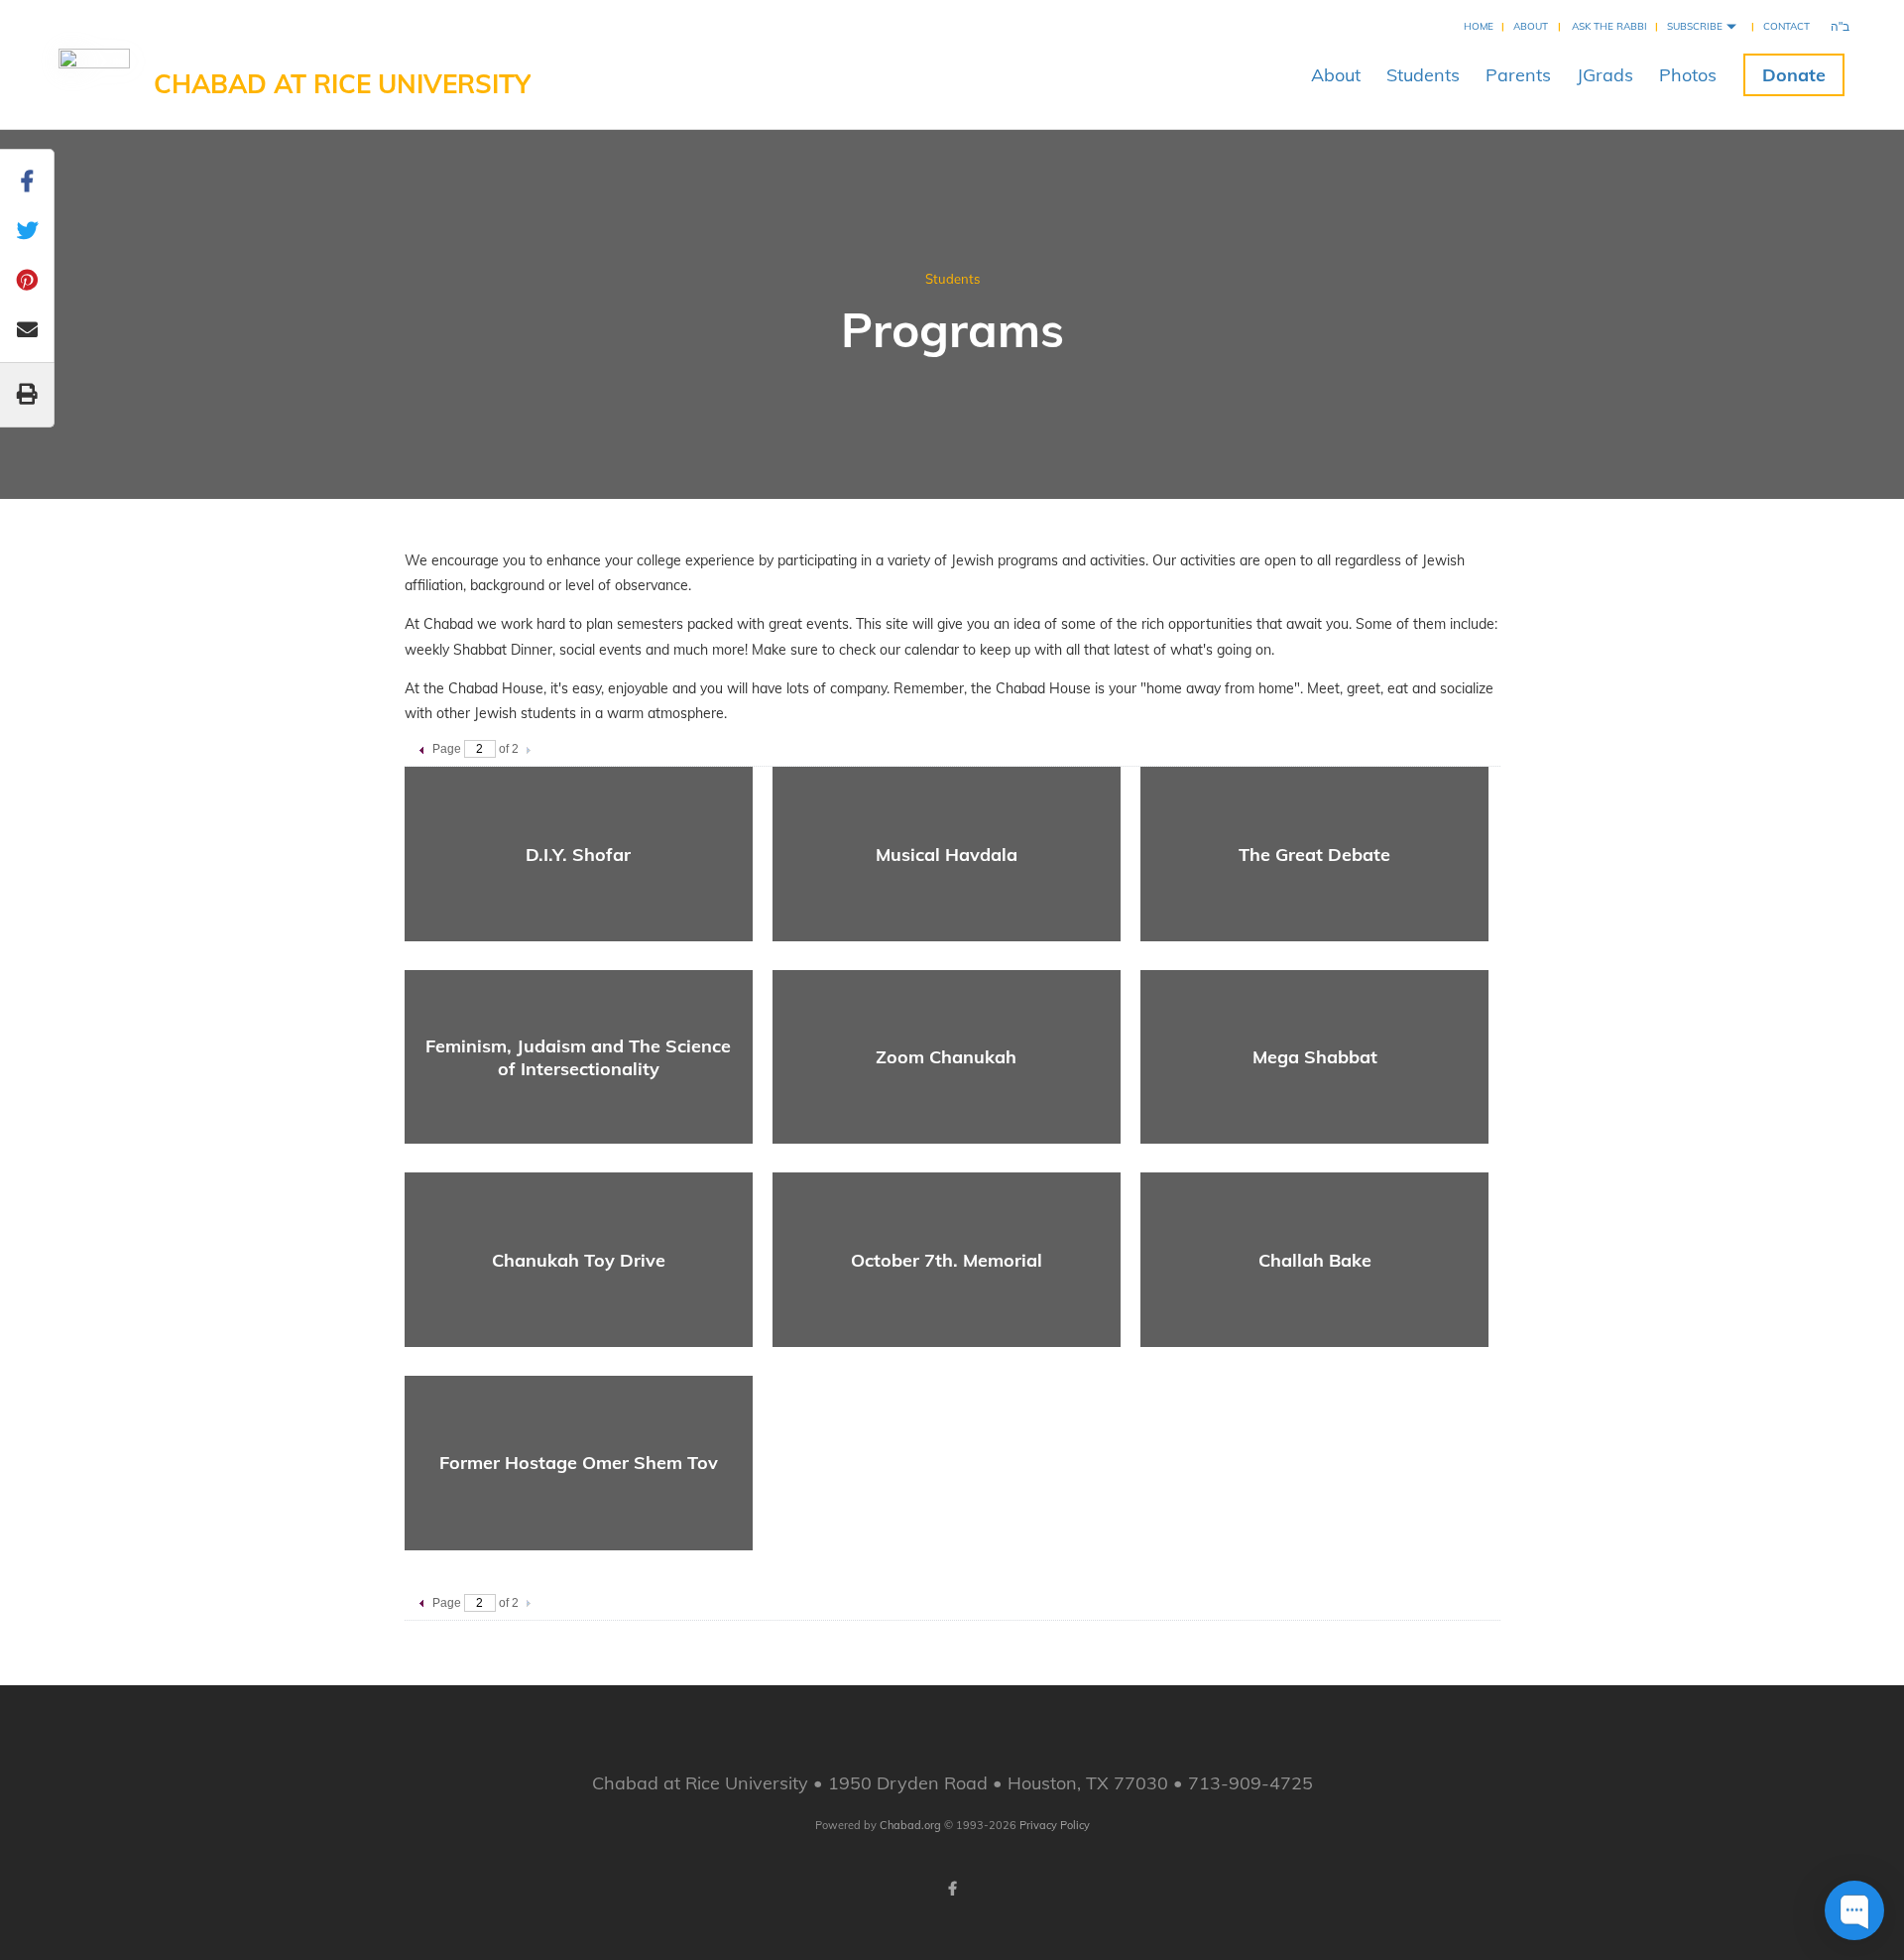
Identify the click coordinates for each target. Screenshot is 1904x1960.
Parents (1518, 75)
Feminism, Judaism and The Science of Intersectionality (578, 1057)
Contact (1786, 26)
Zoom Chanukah (946, 1057)
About (1531, 26)
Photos (1688, 75)
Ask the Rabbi (1609, 26)
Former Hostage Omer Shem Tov (579, 1463)
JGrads (1605, 75)
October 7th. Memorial (947, 1260)
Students (1423, 75)
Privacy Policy (1055, 1825)
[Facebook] (952, 1889)
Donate (1794, 75)
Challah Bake (1315, 1260)
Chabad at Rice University (342, 84)
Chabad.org (910, 1825)
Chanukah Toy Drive (579, 1260)
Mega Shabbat (1315, 1057)
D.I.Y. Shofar (578, 855)
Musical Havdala (947, 855)
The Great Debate (1314, 855)
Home (1479, 26)
